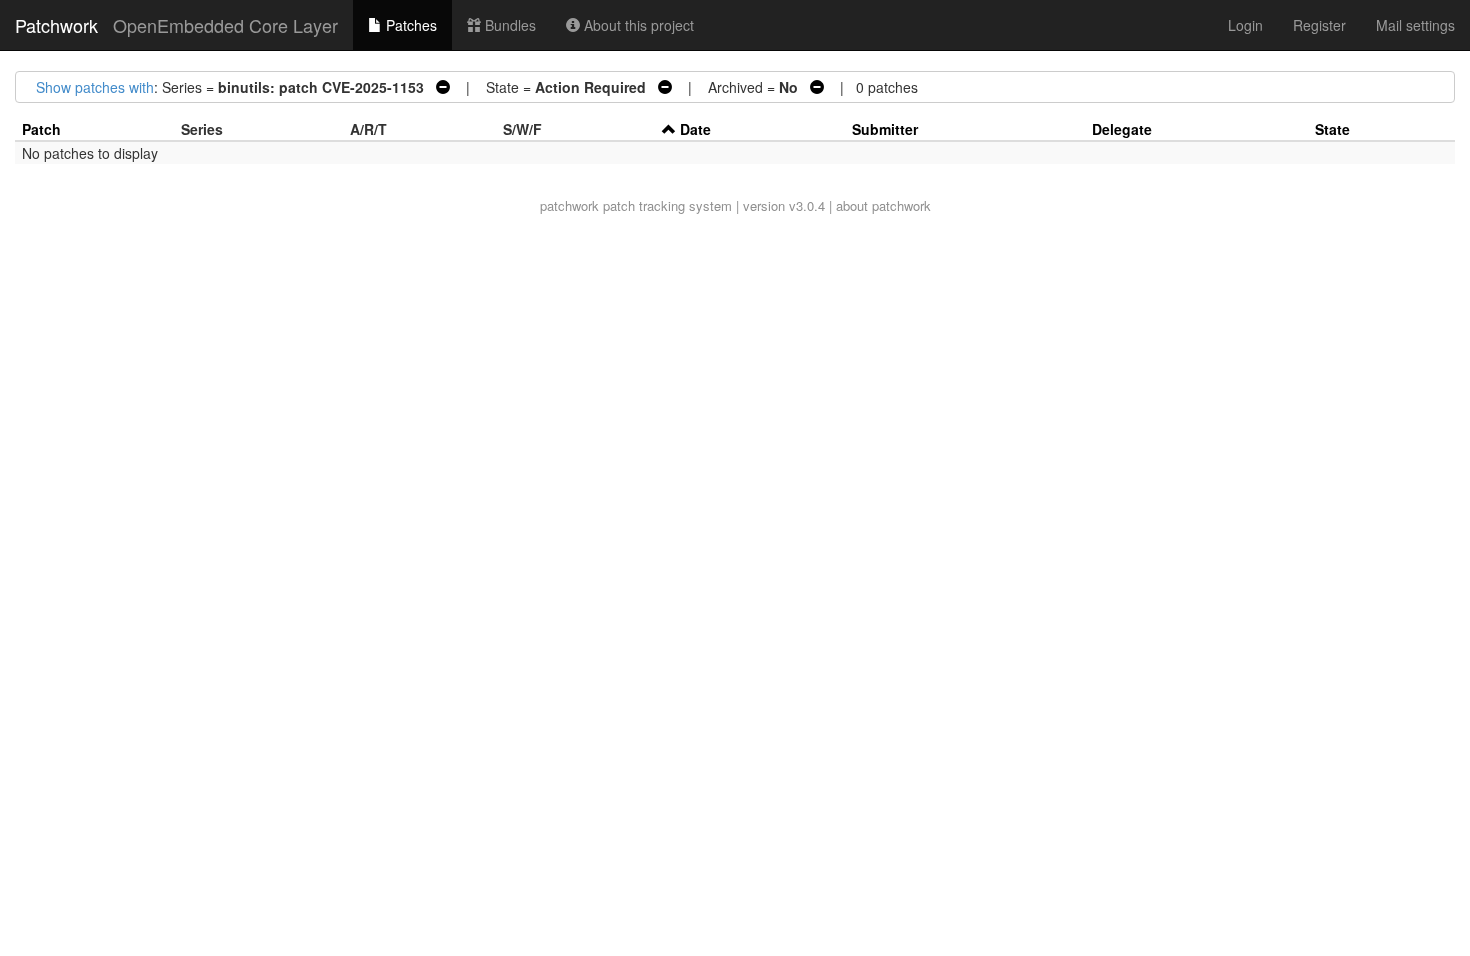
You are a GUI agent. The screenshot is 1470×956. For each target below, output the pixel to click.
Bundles (508, 25)
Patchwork (56, 25)
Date (695, 129)
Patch (41, 129)
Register (1319, 25)
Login (1245, 25)
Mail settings (1415, 25)
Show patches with (95, 87)
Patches (409, 25)
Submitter (885, 129)
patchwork (569, 205)
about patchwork (883, 205)
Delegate (1122, 129)
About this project (637, 25)
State (1332, 129)
